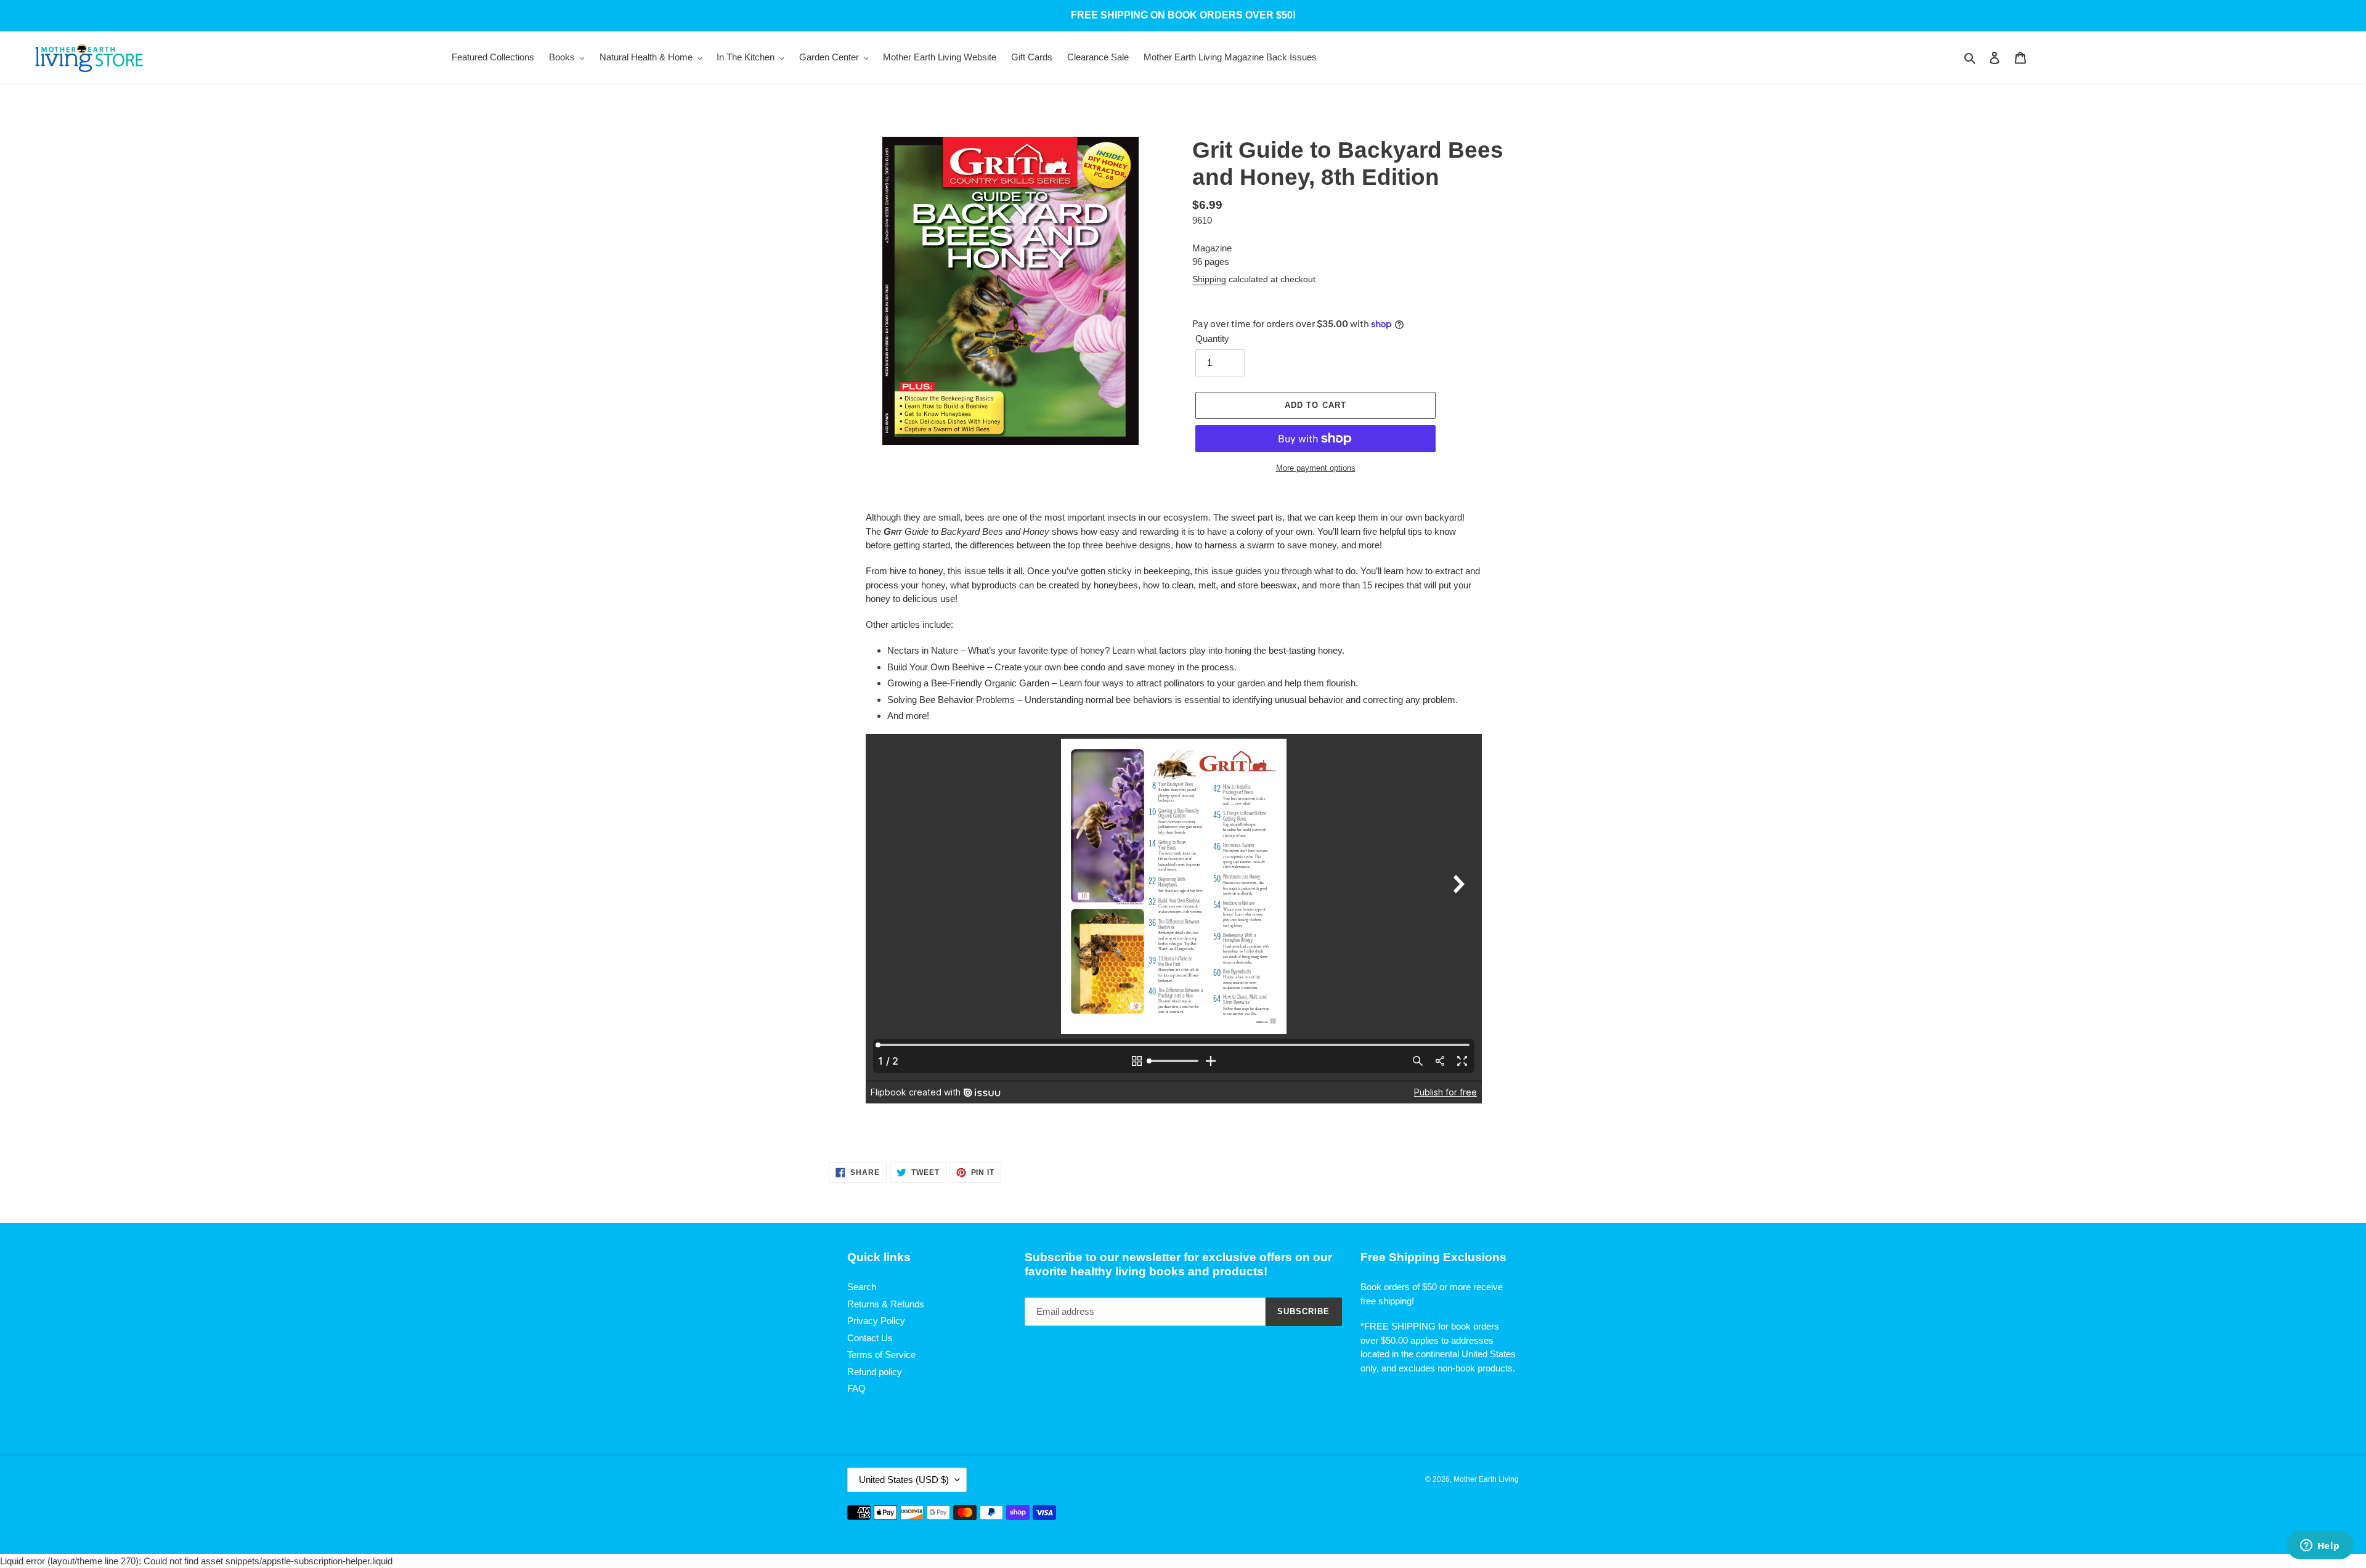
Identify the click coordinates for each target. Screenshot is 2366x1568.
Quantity (1212, 339)
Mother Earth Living (1486, 1479)
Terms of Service (881, 1355)
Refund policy (875, 1372)
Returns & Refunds (886, 1304)
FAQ (856, 1388)
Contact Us (870, 1338)
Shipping (1209, 279)
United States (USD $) (904, 1480)
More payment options (1316, 468)
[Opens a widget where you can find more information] (2320, 1546)
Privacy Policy (876, 1321)
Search (862, 1287)
